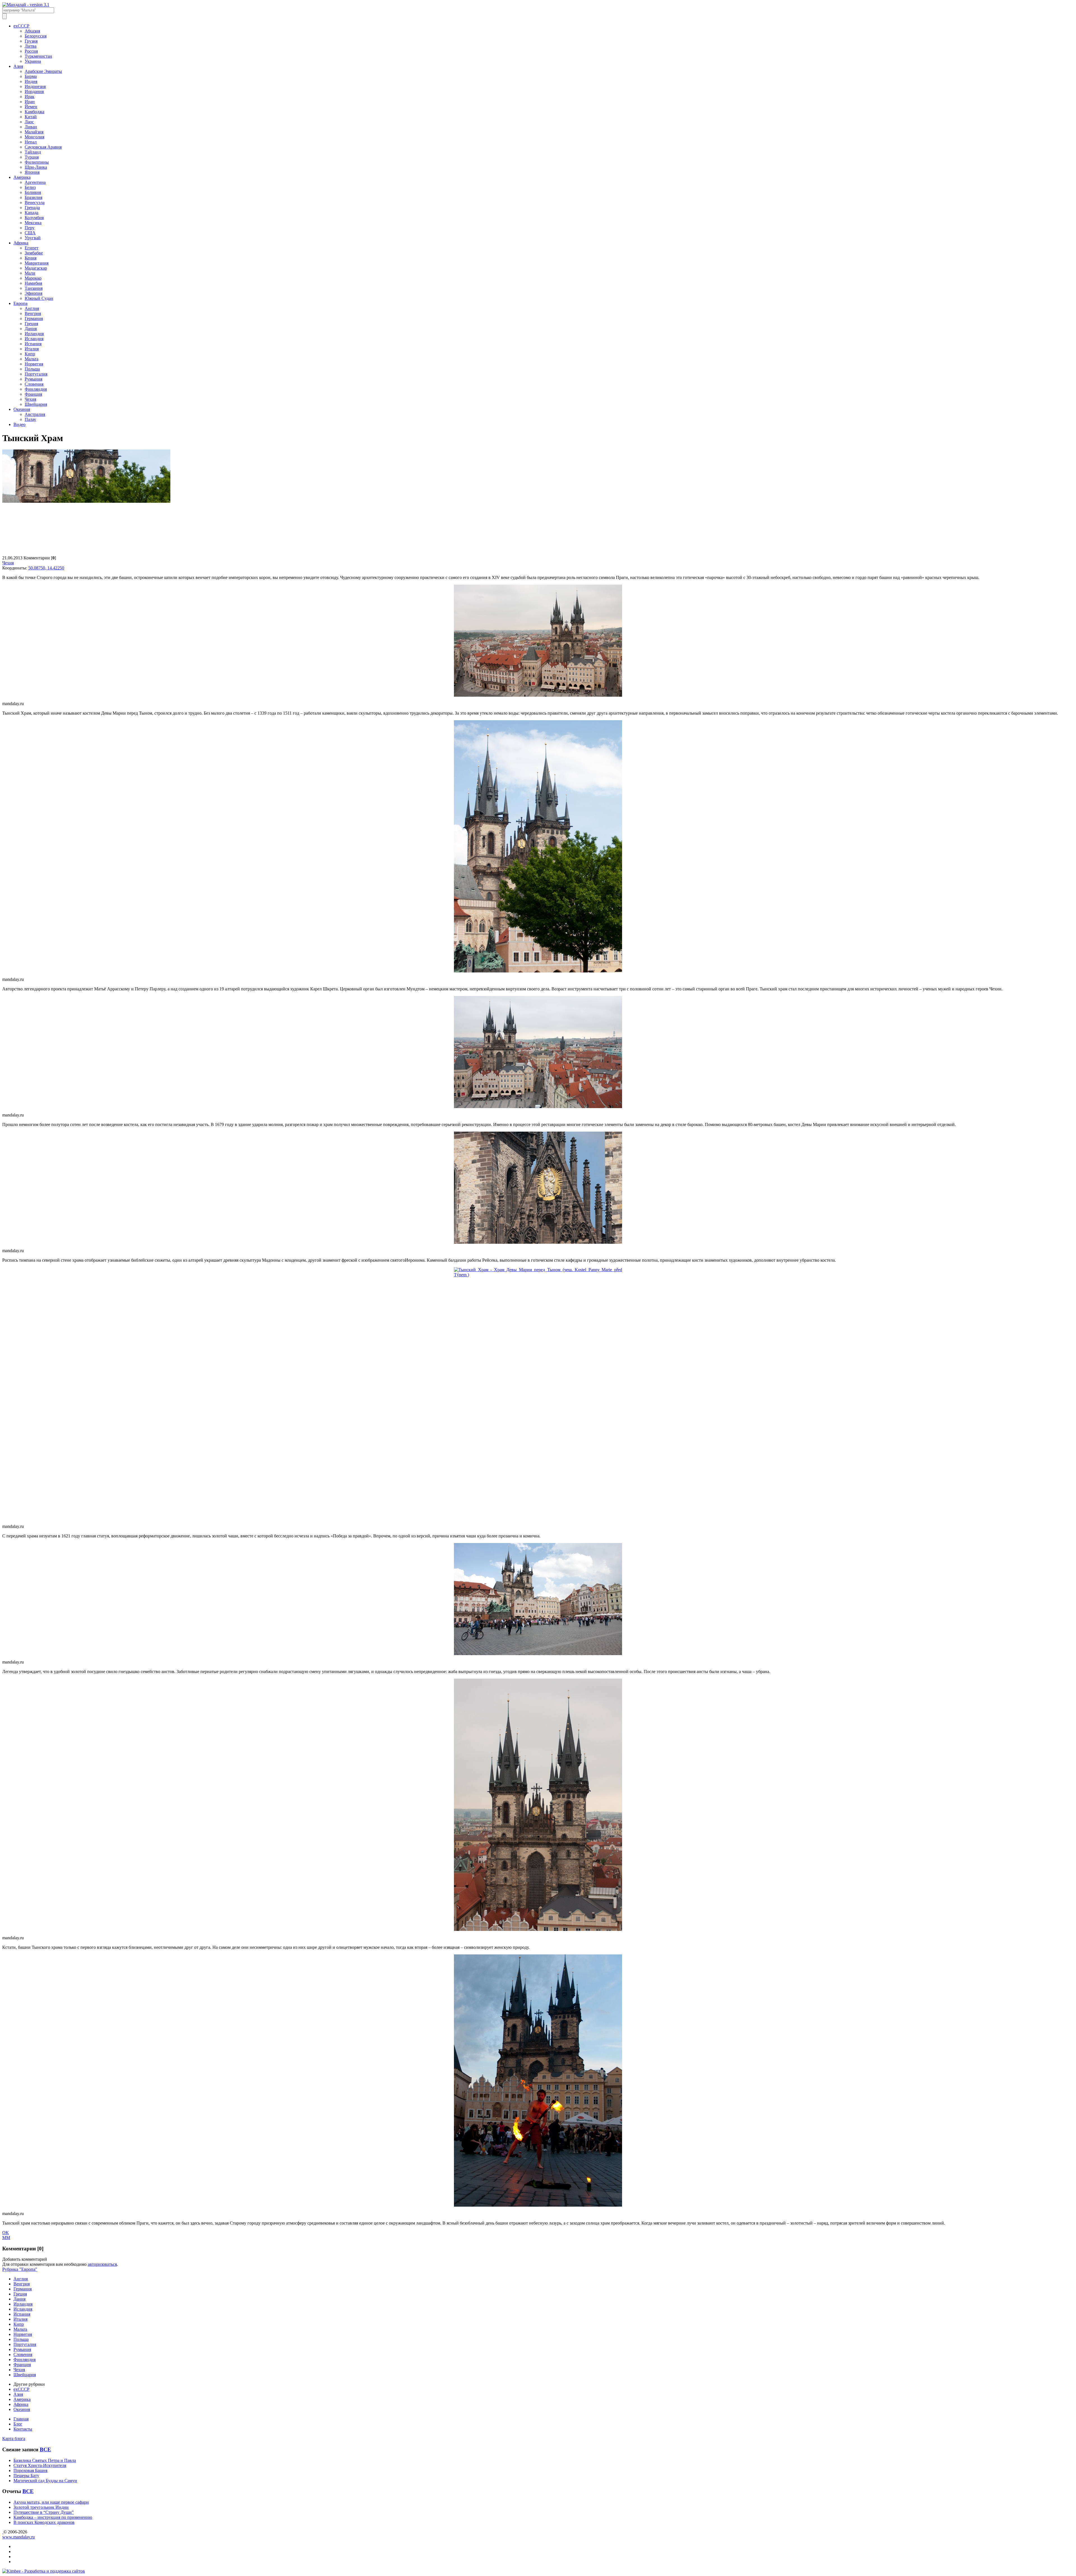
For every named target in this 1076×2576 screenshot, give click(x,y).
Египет (32, 248)
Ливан (31, 127)
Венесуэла (35, 202)
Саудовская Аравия (43, 147)
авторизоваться (102, 2264)
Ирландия (34, 334)
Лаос (29, 122)
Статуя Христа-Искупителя (40, 2465)
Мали (30, 273)
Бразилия (33, 197)
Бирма (31, 76)
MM (6, 2238)
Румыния (33, 379)
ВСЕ (45, 2449)
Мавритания (37, 263)
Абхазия (32, 31)
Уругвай (33, 238)
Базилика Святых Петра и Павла (45, 2460)
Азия (18, 66)
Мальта (32, 359)
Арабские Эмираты (43, 71)
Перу (30, 228)
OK (6, 2233)
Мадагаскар (36, 268)
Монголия (34, 137)
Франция (33, 394)
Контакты (23, 2429)
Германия (34, 318)
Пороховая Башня (30, 2470)
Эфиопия (33, 293)
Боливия (33, 192)
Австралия (35, 414)
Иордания (34, 91)
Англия (32, 308)
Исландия (34, 339)
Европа (20, 303)
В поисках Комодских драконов (44, 2522)
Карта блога (14, 2439)
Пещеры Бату (26, 2476)
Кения (31, 258)
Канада (32, 213)
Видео (19, 424)
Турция (32, 157)
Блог (18, 2424)
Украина (33, 61)
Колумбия (34, 218)
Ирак (30, 97)
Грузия (31, 41)
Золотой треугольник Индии (41, 2507)
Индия (31, 81)
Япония (32, 172)
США (30, 233)
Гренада (32, 208)
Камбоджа (34, 112)
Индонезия (35, 86)
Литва (31, 46)
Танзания (34, 288)
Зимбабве (34, 253)
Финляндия (36, 389)
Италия (32, 349)
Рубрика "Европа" (20, 2269)
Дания (31, 329)
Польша (32, 369)
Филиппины (37, 162)
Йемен (31, 107)
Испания (33, 344)
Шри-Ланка (36, 167)
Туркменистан (38, 56)
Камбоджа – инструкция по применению (53, 2517)
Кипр (30, 354)
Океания (22, 409)
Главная (21, 2419)
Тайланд (33, 152)
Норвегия (34, 364)
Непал (31, 142)
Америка (22, 177)
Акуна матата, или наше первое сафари (51, 2502)
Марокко (33, 278)
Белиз (30, 187)
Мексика (33, 223)
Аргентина (35, 182)
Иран (30, 102)
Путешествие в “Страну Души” (44, 2512)
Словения (34, 384)
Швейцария (36, 404)
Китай (31, 117)
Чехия (30, 399)
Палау (30, 419)
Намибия (33, 283)
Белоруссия (36, 36)
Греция (31, 324)
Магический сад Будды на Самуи (45, 2481)
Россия (31, 51)
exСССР (21, 26)
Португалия (36, 374)
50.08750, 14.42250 (46, 568)
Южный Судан (39, 298)
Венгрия (33, 313)
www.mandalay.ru (18, 2537)
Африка (21, 243)
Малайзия (34, 132)
